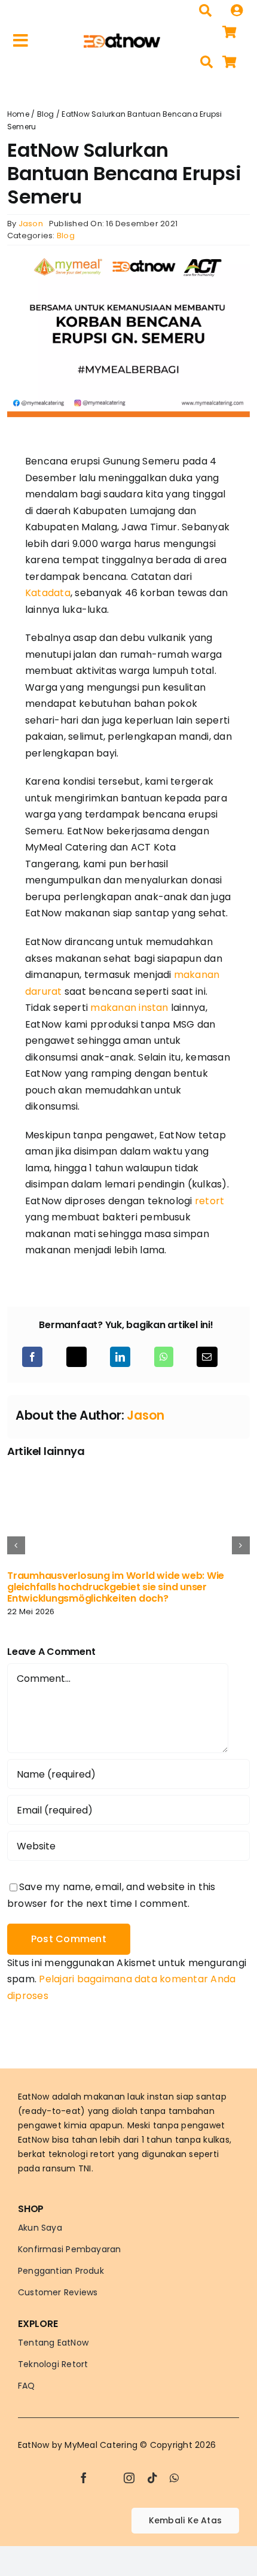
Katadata (48, 593)
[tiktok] (152, 2478)
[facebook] (84, 2478)
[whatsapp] (174, 2478)
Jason (31, 224)
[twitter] (106, 2478)
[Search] (205, 11)
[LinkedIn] (120, 1357)
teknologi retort (82, 2154)
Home (18, 114)
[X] (77, 1357)
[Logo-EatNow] (122, 38)
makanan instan (129, 1008)
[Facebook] (32, 1357)
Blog (46, 114)
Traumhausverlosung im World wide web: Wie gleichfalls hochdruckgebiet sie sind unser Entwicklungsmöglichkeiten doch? (116, 1587)
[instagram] (129, 2478)
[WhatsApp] (164, 1357)
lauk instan (151, 2097)
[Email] (207, 1357)
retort (209, 1201)
